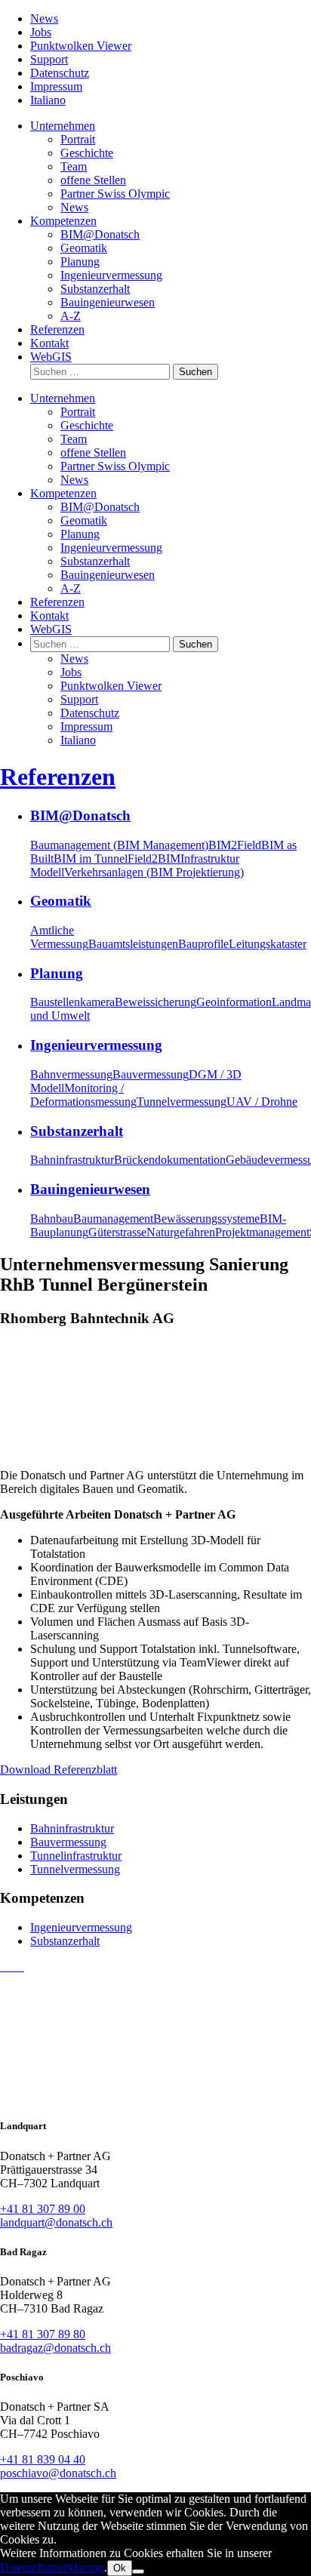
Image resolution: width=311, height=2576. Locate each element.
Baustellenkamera (72, 1002)
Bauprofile (203, 944)
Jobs (41, 32)
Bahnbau (52, 1219)
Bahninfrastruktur (72, 1160)
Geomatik (84, 248)
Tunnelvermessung (182, 1102)
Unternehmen (63, 126)
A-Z (71, 316)
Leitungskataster (268, 944)
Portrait (78, 139)
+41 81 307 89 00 (43, 2209)
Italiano (48, 100)
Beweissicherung (155, 1002)
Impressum (56, 86)
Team (74, 166)
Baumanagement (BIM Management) (119, 845)
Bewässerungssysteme (206, 1219)
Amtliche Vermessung (59, 937)
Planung (80, 262)
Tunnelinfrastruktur (76, 1856)
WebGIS (51, 357)
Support (49, 59)
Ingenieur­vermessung (111, 275)
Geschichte (87, 153)
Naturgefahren (181, 1232)
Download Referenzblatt (59, 1770)
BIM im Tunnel (91, 859)
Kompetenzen (63, 221)
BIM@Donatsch (100, 234)
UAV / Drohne (262, 1102)
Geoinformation (234, 1002)
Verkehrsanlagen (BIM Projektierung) (154, 872)
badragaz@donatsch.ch (55, 2348)
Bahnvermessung (71, 1074)
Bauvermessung (151, 1074)
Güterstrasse (117, 1232)
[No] (138, 2571)
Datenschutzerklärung (52, 2567)
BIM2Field (235, 845)
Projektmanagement (262, 1232)
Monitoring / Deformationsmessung (83, 1095)
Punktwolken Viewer (81, 46)
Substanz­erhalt (95, 289)
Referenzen (57, 329)
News (44, 18)
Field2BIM (154, 859)
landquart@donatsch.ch (56, 2222)
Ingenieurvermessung (81, 1927)
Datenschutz (60, 73)
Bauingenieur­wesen (108, 302)
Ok (120, 2568)
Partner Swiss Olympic (115, 194)
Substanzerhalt (65, 1941)
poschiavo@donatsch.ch (58, 2473)
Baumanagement (113, 1219)
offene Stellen (93, 180)
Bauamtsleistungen (133, 944)
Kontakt (49, 343)
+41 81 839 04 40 (43, 2459)
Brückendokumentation (170, 1160)
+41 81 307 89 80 (43, 2334)
